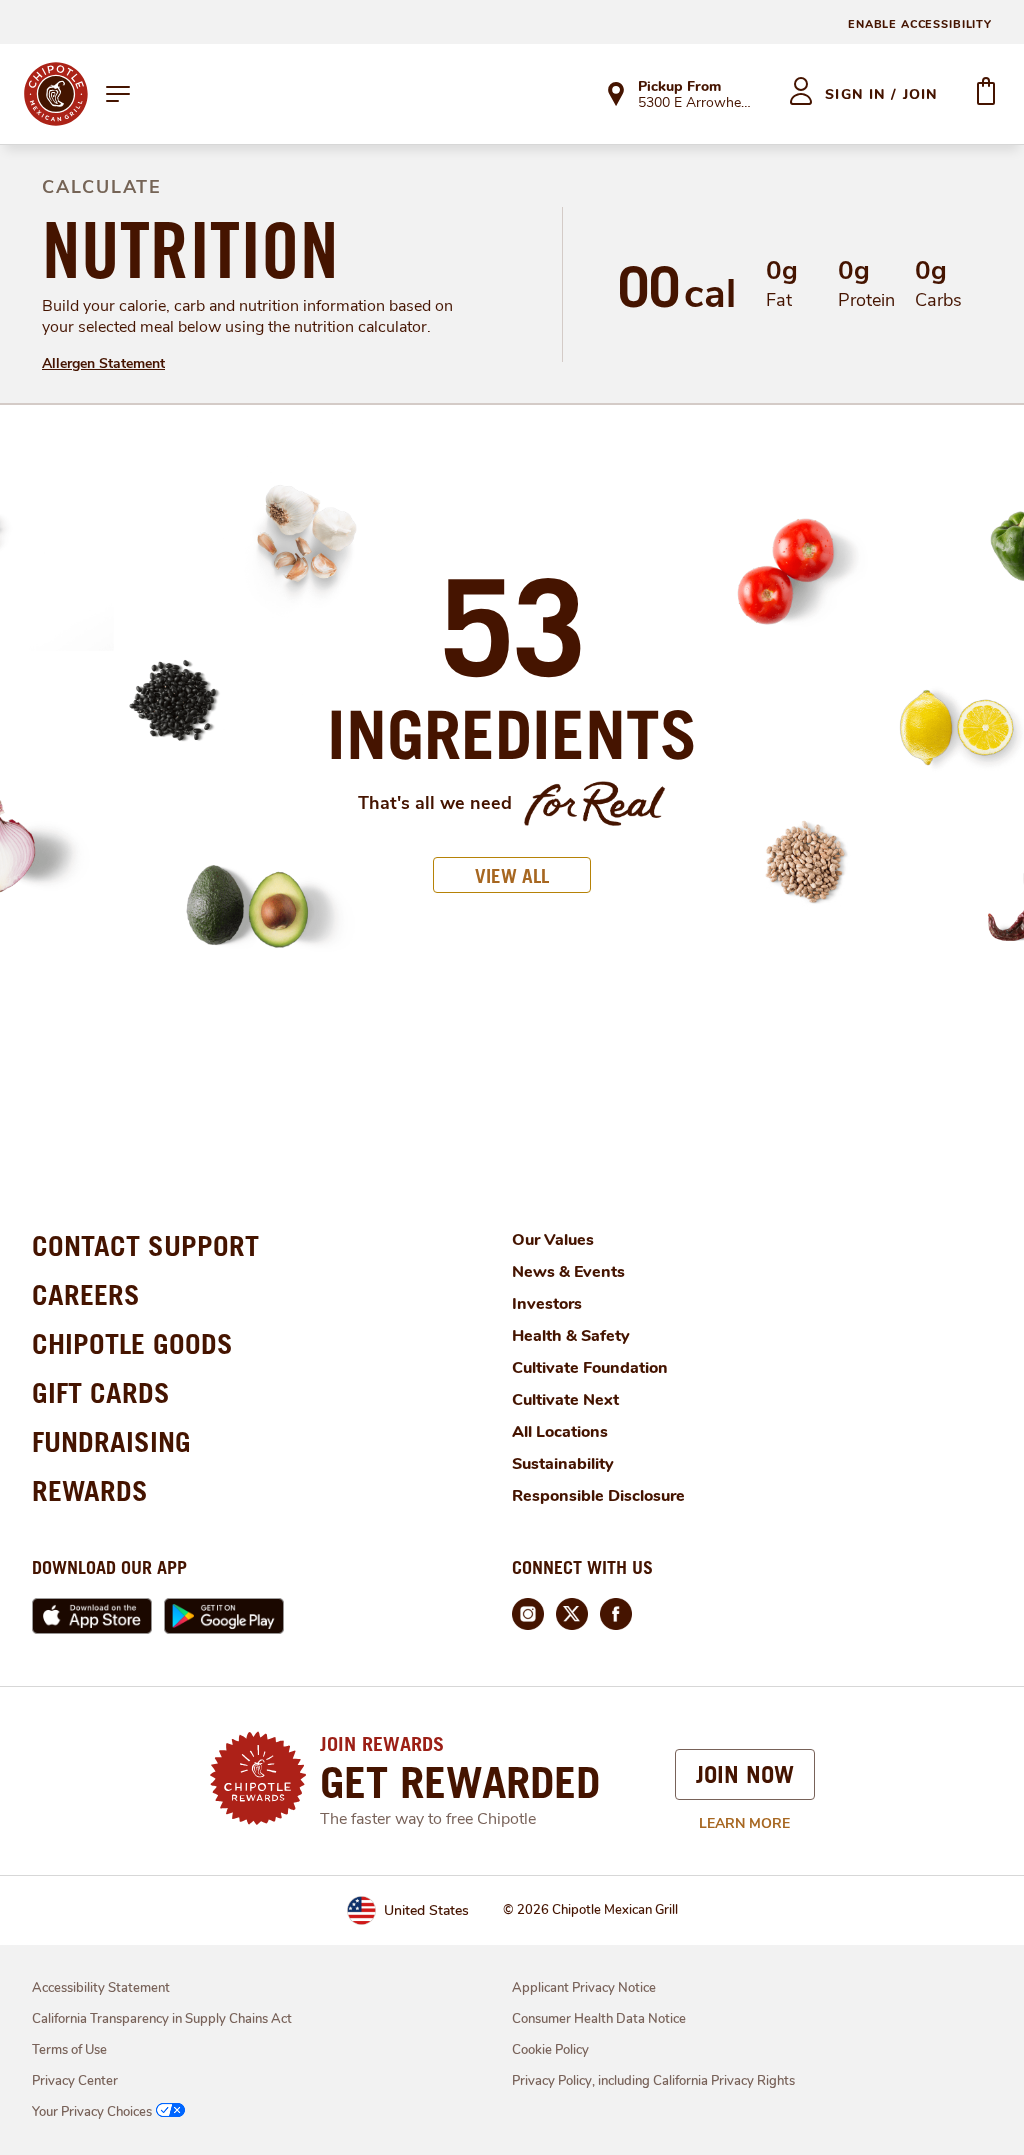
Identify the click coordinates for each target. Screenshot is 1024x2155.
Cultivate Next (565, 1400)
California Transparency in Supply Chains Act (162, 2019)
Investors (547, 1304)
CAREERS (86, 1294)
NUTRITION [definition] (190, 250)
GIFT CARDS (101, 1392)
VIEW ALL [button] (512, 875)
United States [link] (426, 1910)
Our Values (553, 1240)
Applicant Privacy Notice (584, 1988)
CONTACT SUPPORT (145, 1245)
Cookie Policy (550, 2050)
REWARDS (90, 1490)
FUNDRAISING (111, 1441)
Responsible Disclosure (598, 1496)
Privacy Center (75, 2081)
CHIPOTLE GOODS (132, 1343)
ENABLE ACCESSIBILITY (920, 24)
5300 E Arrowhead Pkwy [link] (695, 104)
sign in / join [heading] (881, 94)
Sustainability (563, 1464)
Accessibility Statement (101, 1988)
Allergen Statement (103, 363)
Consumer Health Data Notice (599, 2019)
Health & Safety (571, 1336)
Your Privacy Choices (92, 2112)
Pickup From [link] (679, 86)
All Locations (560, 1432)
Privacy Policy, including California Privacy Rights (653, 2081)
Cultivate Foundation (590, 1368)
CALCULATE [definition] (102, 187)
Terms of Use (69, 2050)
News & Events (568, 1272)
